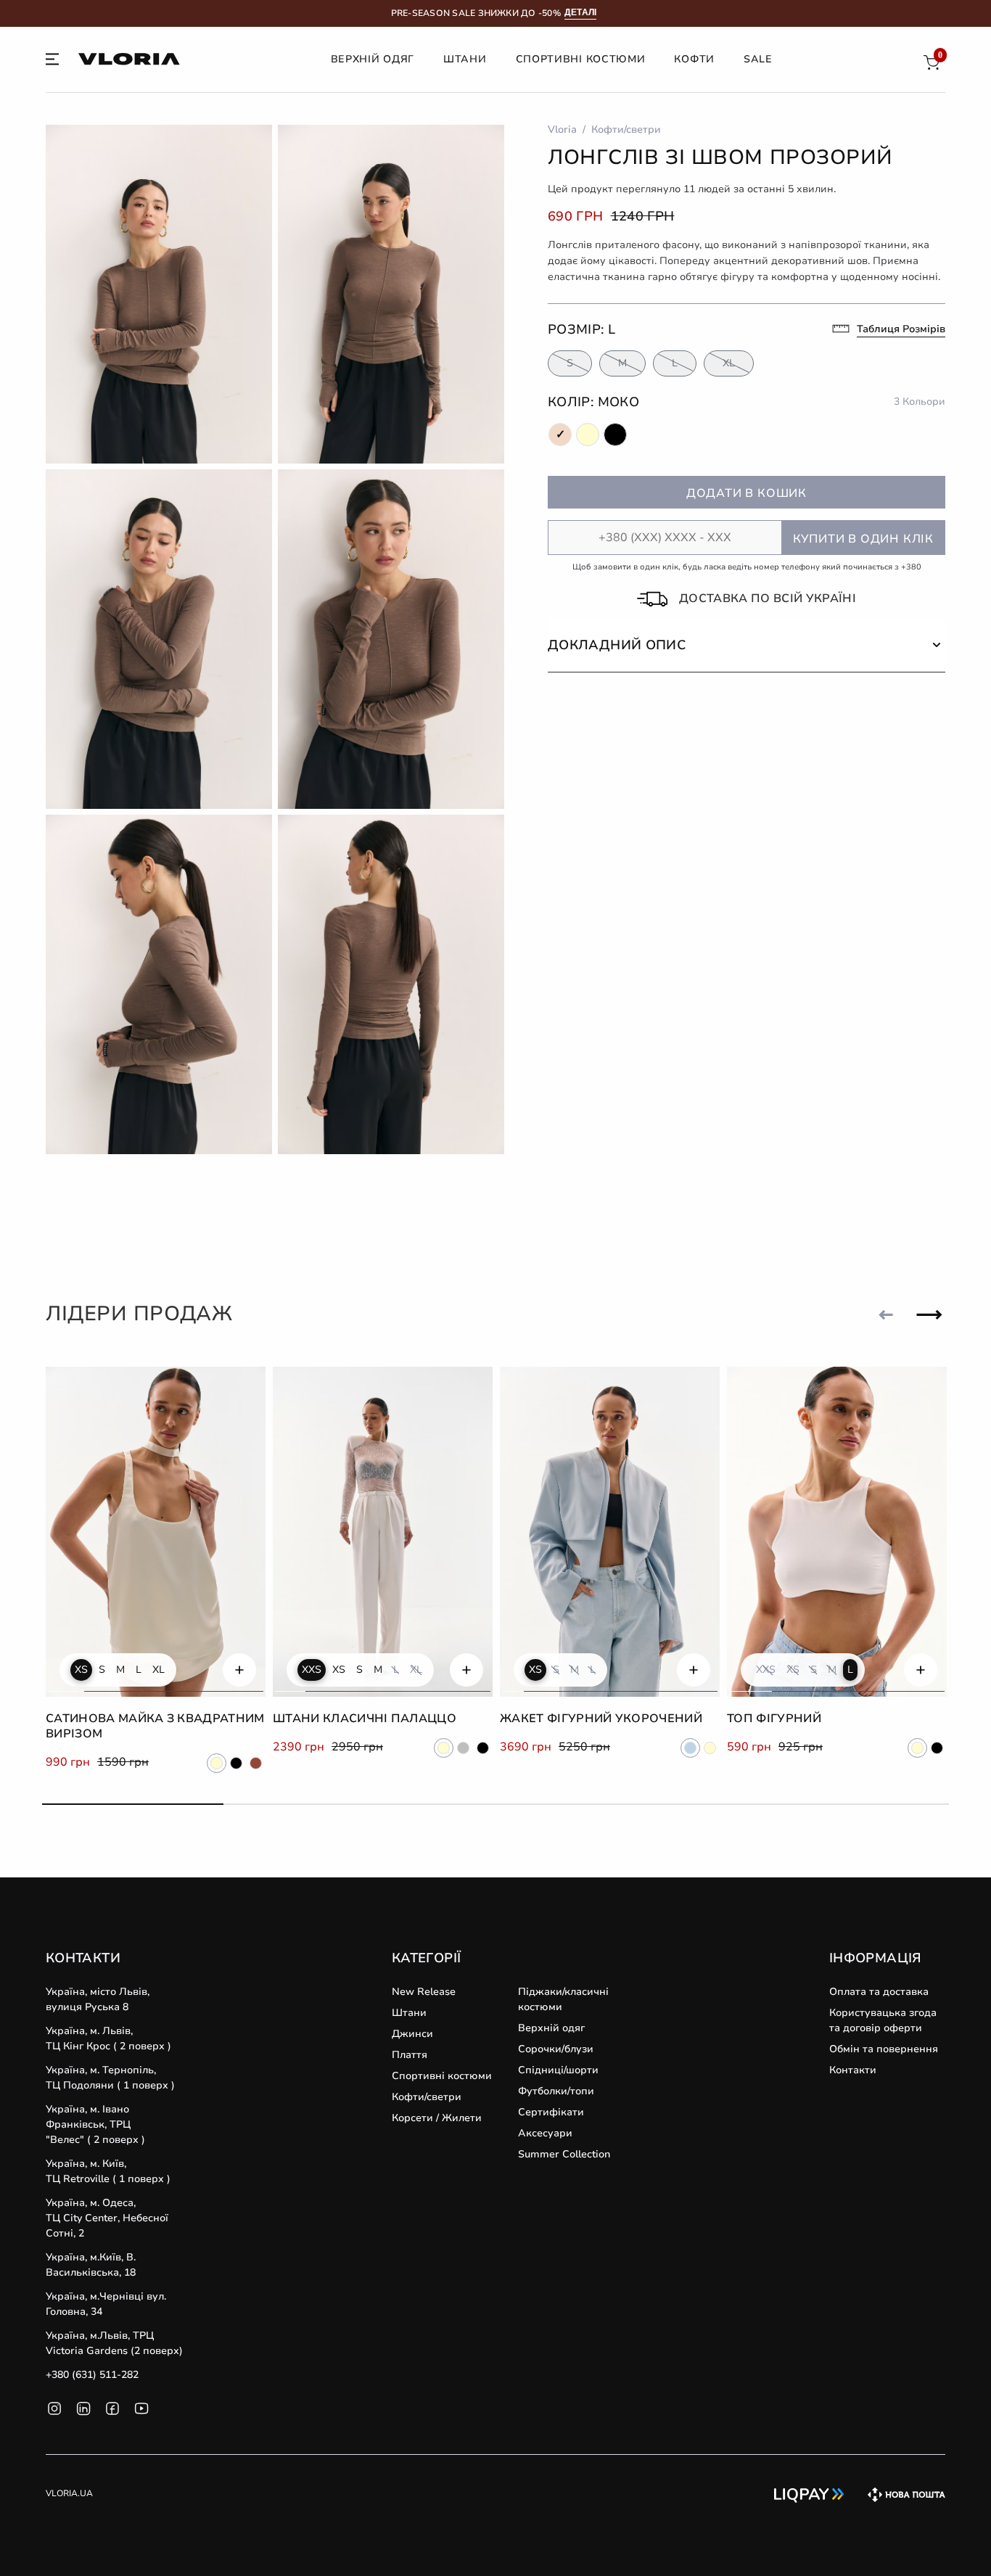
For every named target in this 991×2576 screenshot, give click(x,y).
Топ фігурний (774, 1719)
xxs (312, 1670)
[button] (747, 645)
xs (81, 1670)
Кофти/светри (626, 129)
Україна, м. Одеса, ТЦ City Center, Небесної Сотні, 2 (107, 2218)
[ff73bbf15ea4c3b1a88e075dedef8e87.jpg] (391, 984)
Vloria (562, 129)
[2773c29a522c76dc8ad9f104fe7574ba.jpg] (391, 639)
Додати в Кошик (747, 493)
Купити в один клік (863, 539)
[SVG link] (52, 62)
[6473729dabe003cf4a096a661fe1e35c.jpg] (159, 639)
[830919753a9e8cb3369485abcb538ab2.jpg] (391, 295)
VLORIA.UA (69, 2493)
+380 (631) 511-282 (92, 2375)
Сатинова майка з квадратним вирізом (155, 1726)
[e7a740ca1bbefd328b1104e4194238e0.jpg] (159, 295)
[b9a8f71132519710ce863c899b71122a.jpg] (159, 984)
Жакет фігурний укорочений (601, 1719)
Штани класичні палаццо (365, 1719)
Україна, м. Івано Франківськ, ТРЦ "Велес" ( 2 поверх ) (95, 2124)
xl (159, 1670)
